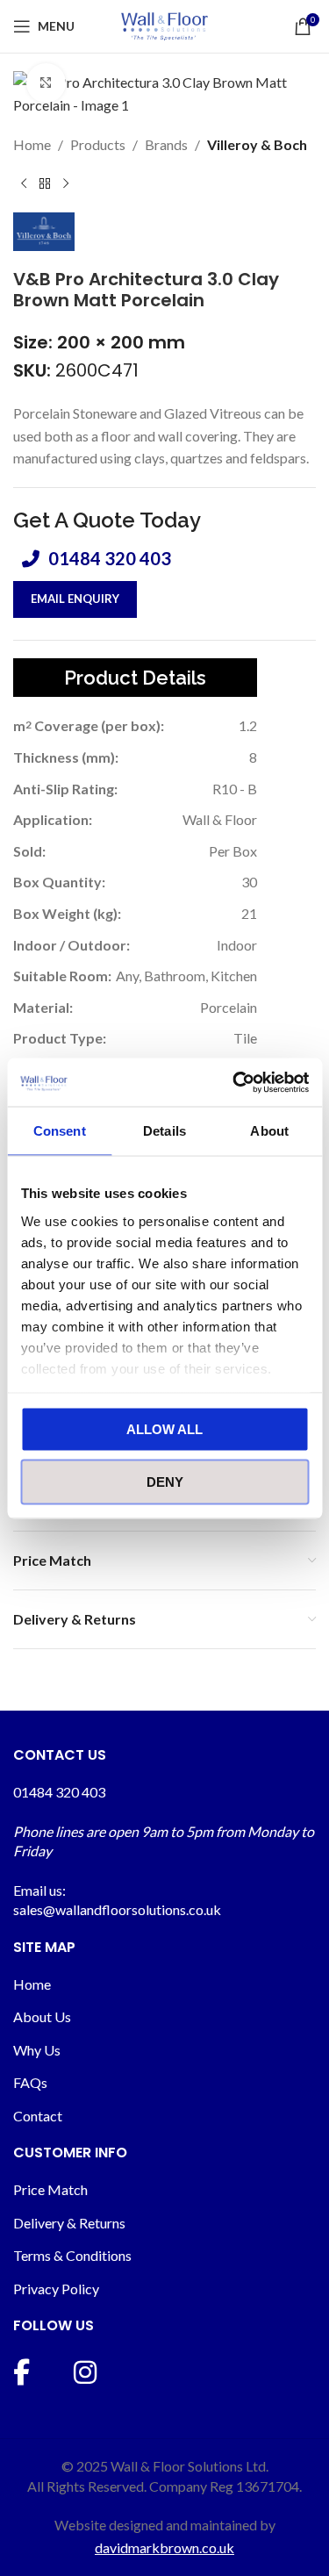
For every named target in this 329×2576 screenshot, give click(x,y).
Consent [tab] (60, 1131)
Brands (166, 144)
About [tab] (269, 1131)
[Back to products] (45, 184)
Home (32, 144)
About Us (42, 2016)
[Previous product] (24, 184)
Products (98, 144)
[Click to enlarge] (46, 83)
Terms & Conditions (72, 2255)
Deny (165, 1481)
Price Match (50, 2189)
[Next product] (66, 184)
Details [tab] (164, 1131)
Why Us (37, 2050)
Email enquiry (75, 599)
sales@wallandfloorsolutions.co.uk (117, 1909)
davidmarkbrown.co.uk (164, 2547)
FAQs (30, 2082)
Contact (38, 2116)
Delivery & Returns (69, 2223)
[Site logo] (165, 24)
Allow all (164, 1429)
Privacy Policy (56, 2289)
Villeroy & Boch (257, 144)
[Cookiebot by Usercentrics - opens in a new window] (234, 1082)
